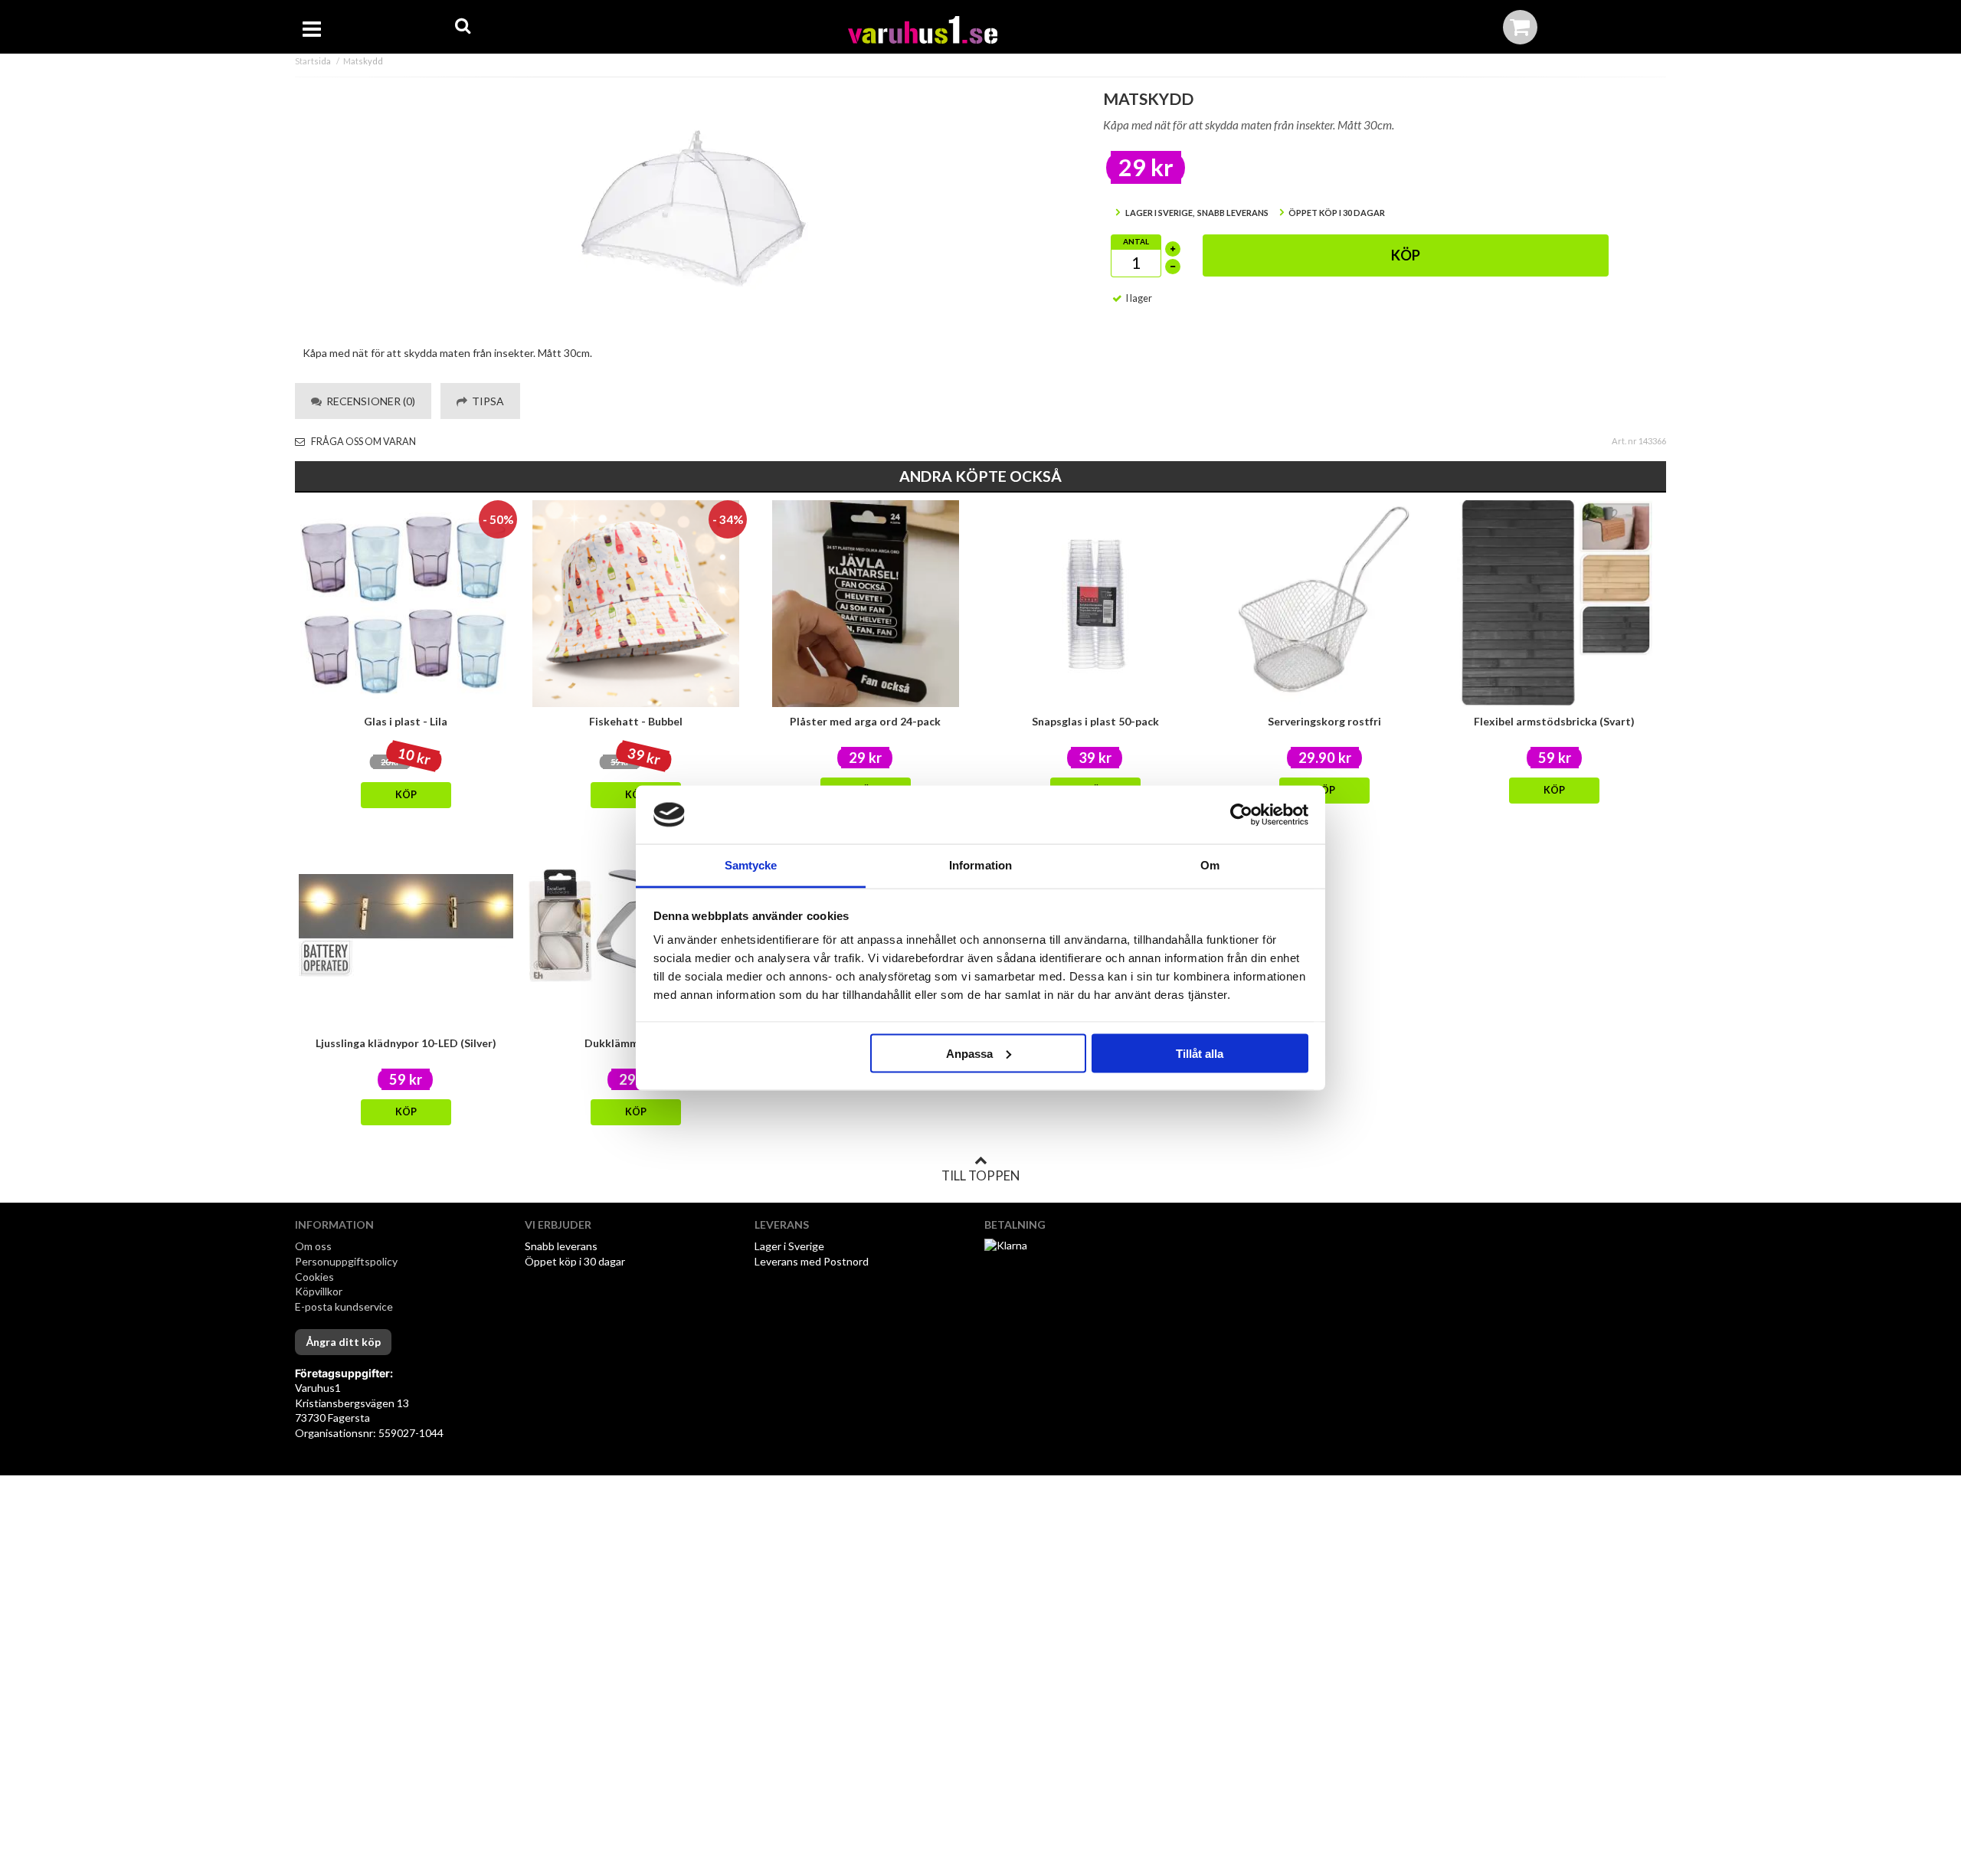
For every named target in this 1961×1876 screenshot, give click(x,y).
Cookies (314, 1277)
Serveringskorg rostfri (1324, 721)
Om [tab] (1210, 865)
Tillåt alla (1200, 1053)
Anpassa (969, 1053)
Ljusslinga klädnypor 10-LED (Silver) (406, 1043)
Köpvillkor (319, 1291)
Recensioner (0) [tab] (368, 401)
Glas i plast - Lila (406, 721)
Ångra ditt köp (343, 1342)
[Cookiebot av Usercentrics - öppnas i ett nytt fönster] (1241, 815)
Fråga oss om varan (363, 442)
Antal (1136, 241)
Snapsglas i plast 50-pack (1095, 721)
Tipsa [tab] (486, 401)
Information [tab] (980, 865)
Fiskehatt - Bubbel (636, 721)
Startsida (313, 61)
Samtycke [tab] (751, 865)
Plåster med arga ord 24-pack (865, 721)
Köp (1406, 255)
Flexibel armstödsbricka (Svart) (1554, 721)
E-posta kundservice (345, 1306)
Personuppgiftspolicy (346, 1261)
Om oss (313, 1246)
